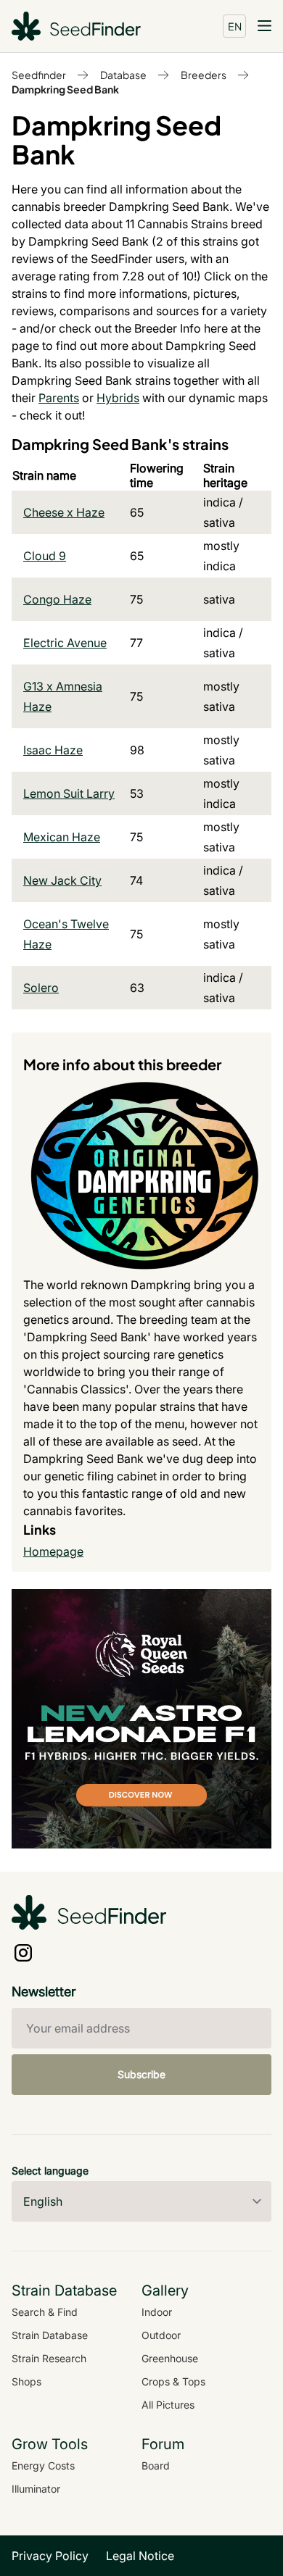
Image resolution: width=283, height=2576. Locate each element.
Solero (41, 988)
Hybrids (118, 398)
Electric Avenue (65, 643)
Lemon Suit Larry (69, 793)
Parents (59, 398)
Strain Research (49, 2358)
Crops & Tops (173, 2381)
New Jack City (62, 880)
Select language (50, 2171)
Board (156, 2465)
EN (235, 26)
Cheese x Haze (64, 512)
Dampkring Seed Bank (65, 89)
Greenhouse (170, 2358)
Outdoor (161, 2335)
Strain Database (50, 2335)
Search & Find (45, 2312)
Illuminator (36, 2489)
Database (123, 75)
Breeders (204, 75)
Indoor (157, 2312)
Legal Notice (140, 2556)
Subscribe (141, 2074)
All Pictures (168, 2405)
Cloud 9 (45, 556)
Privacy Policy (50, 2556)
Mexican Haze (62, 837)
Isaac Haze (53, 750)
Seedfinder (39, 75)
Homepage (53, 1551)
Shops (26, 2381)
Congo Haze (57, 599)
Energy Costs (43, 2465)
